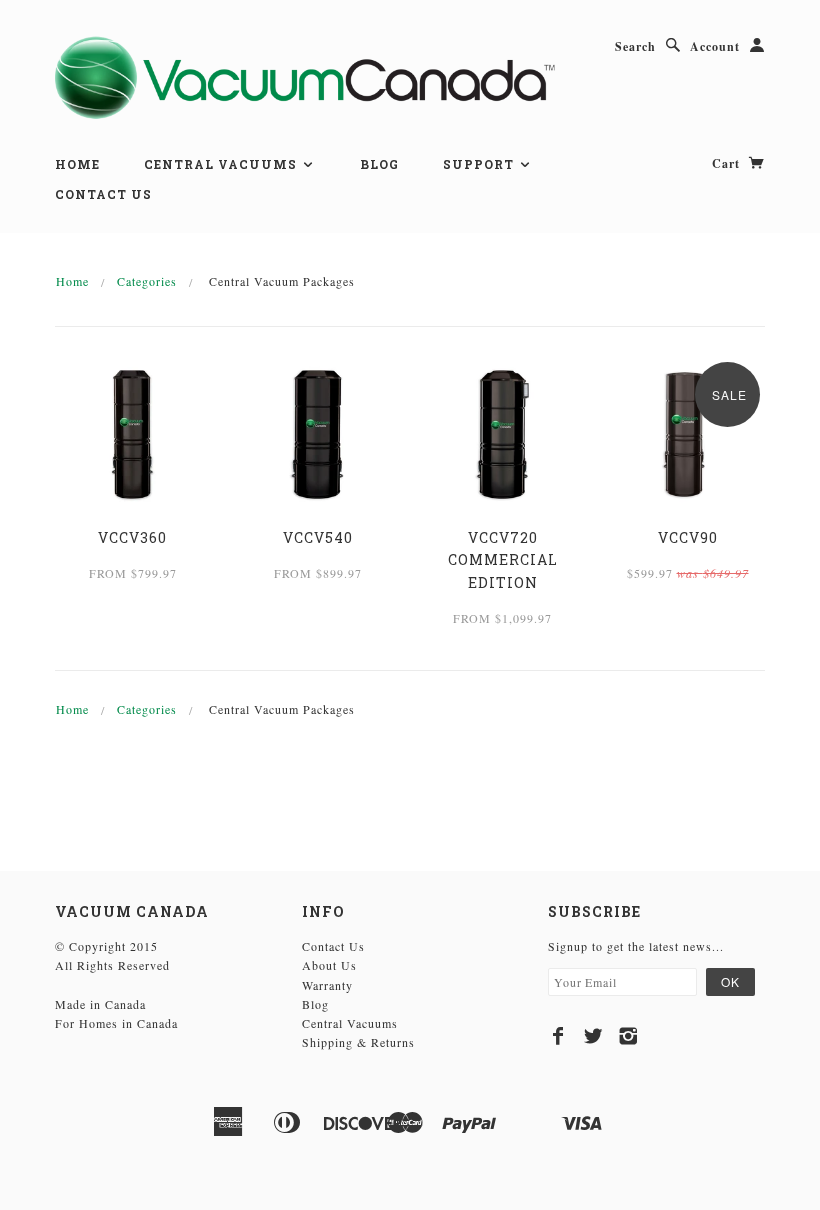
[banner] (305, 76)
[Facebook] (558, 1036)
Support (480, 164)
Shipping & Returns (358, 1042)
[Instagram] (628, 1036)
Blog (379, 164)
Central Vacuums (222, 164)
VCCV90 (688, 537)
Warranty (327, 985)
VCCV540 (318, 537)
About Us (329, 965)
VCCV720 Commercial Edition (503, 560)
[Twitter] (593, 1036)
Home (77, 164)
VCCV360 (132, 537)
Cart (728, 163)
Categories (147, 281)
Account (715, 46)
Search (635, 46)
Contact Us (103, 194)
